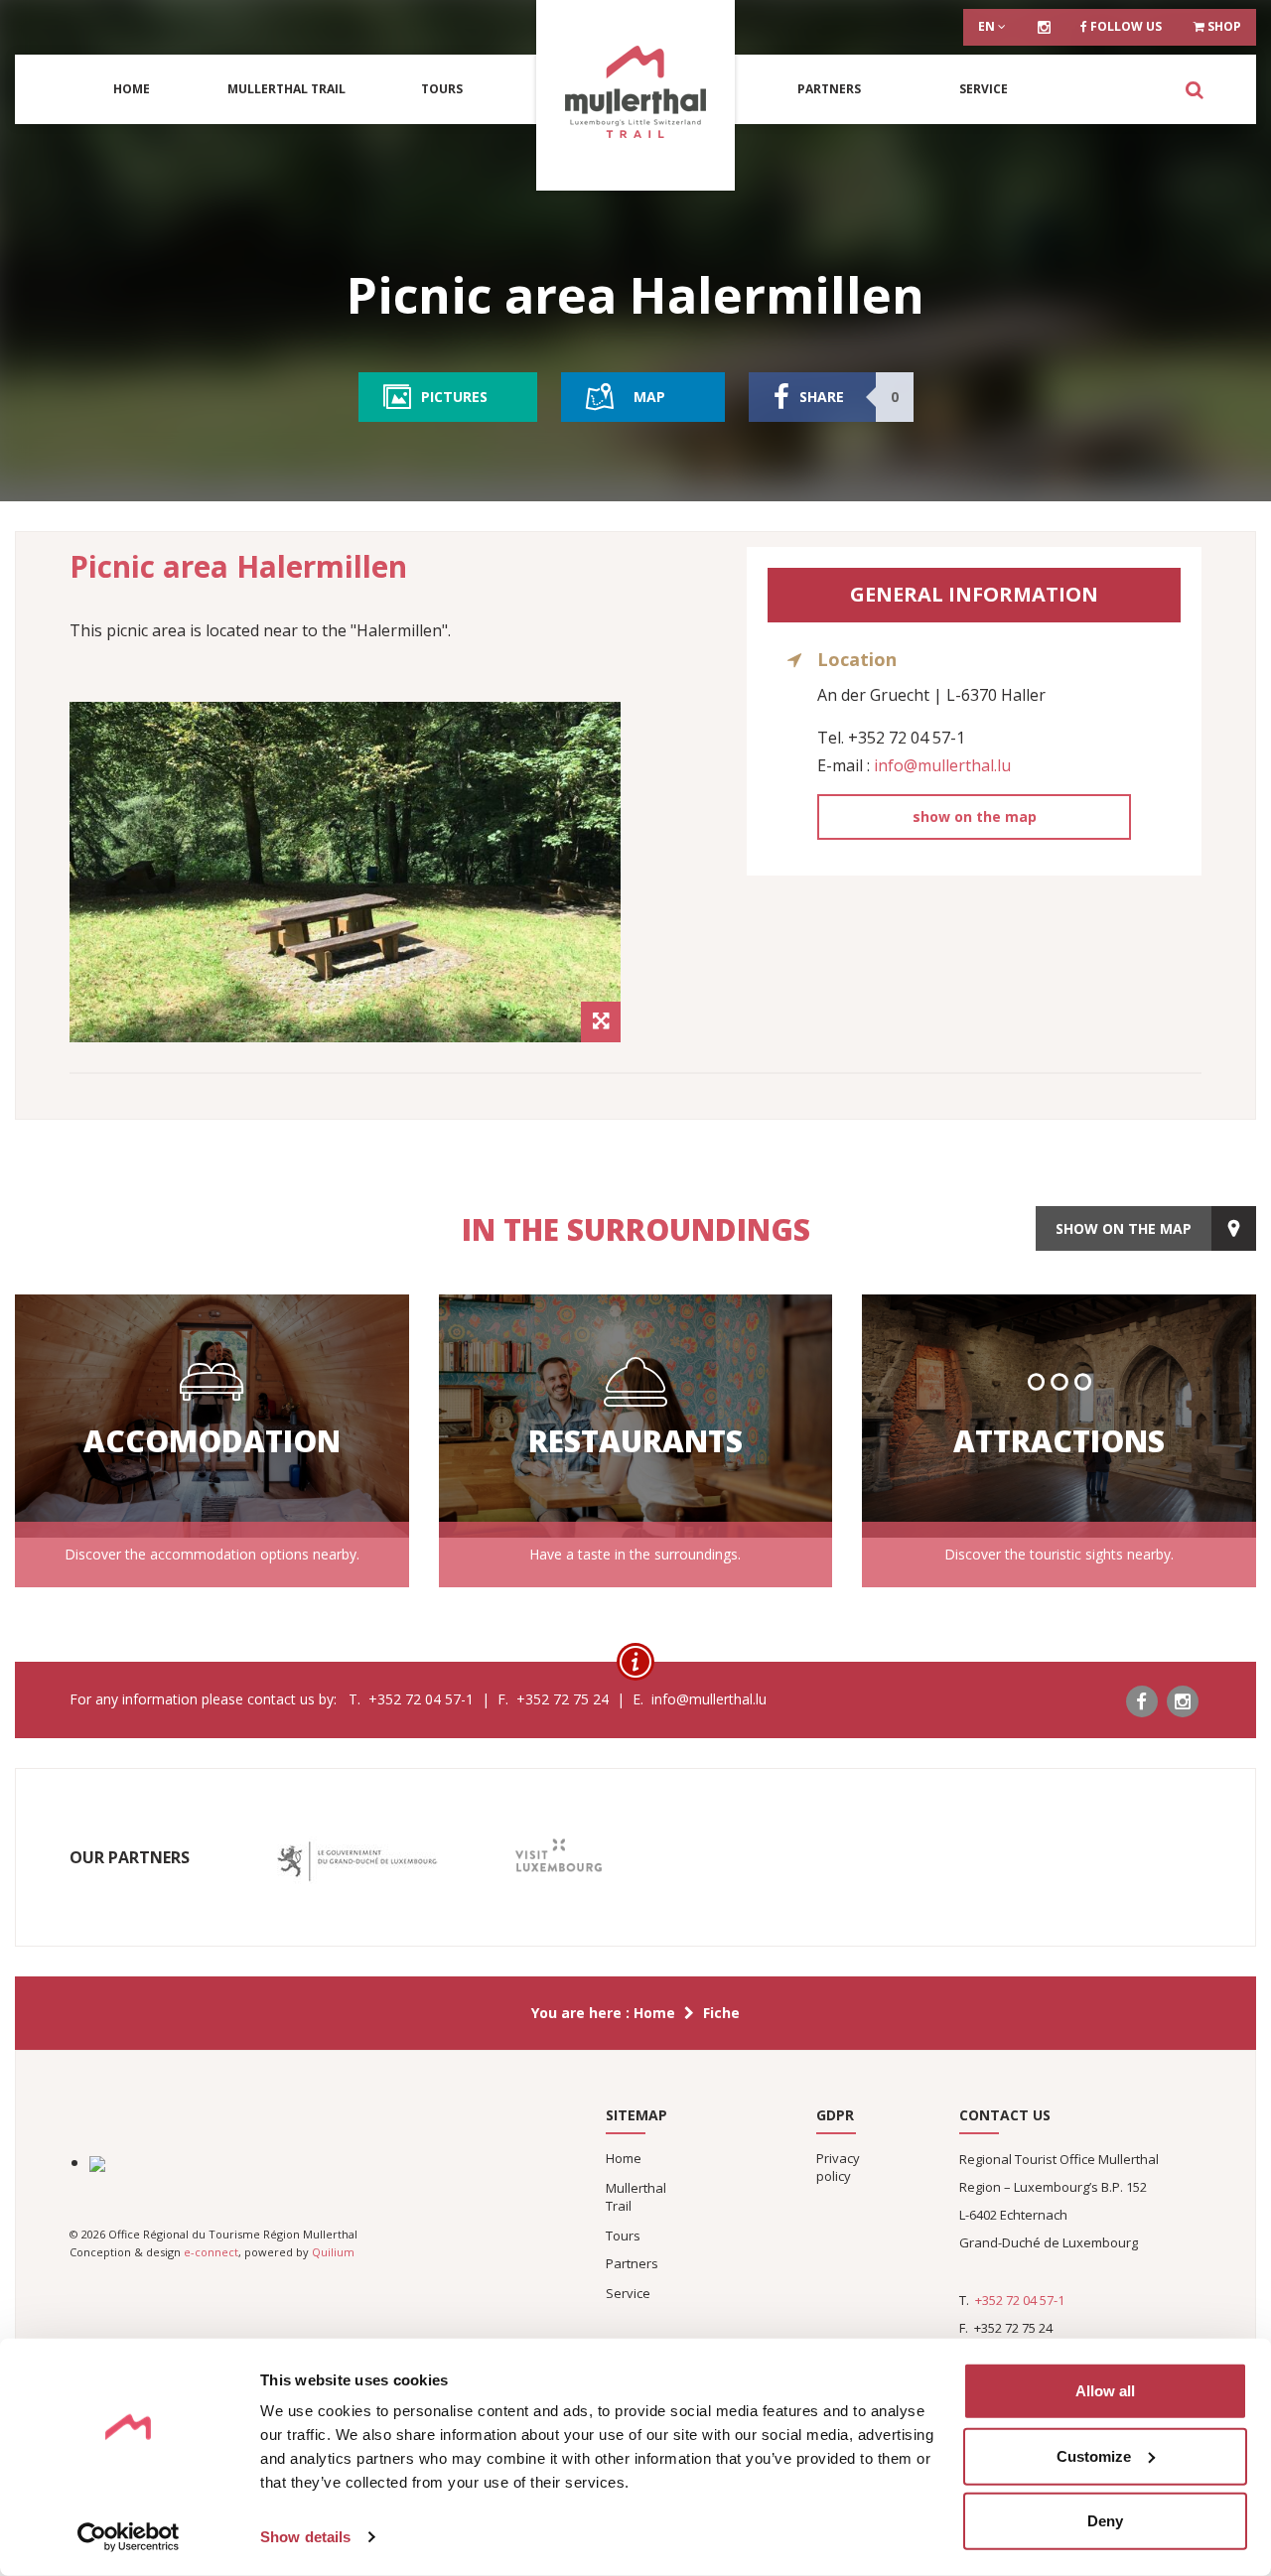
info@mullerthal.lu (942, 765)
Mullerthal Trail (286, 89)
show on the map (975, 816)
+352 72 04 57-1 (1020, 2300)
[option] (345, 872)
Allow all (1105, 2391)
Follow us (1125, 26)
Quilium (333, 2252)
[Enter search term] (1194, 89)
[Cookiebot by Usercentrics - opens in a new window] (129, 2537)
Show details (305, 2537)
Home (132, 89)
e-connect (211, 2252)
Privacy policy (838, 2167)
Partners (829, 89)
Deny (1105, 2521)
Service (984, 89)
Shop (1223, 26)
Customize (1094, 2455)
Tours (442, 89)
